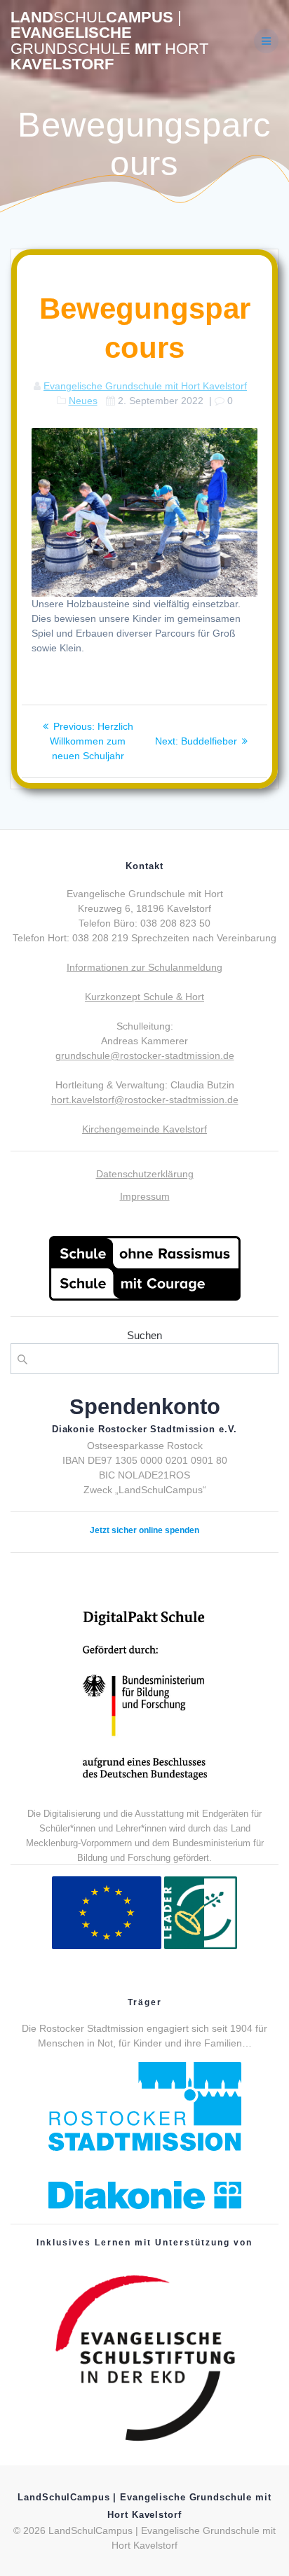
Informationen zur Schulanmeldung (144, 967)
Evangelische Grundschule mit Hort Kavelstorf (145, 386)
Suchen (144, 1335)
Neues (83, 401)
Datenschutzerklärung (145, 1174)
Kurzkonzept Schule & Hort (144, 997)
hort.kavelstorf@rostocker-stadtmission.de (145, 1100)
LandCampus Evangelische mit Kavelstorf (109, 41)
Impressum (145, 1196)
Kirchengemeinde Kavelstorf (144, 1129)
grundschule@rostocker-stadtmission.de (145, 1055)
